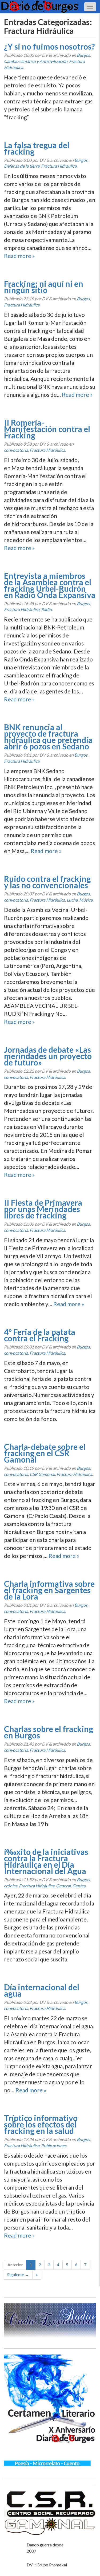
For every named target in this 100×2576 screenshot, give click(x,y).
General (63, 1886)
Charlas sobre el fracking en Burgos (49, 1732)
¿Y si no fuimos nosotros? (49, 46)
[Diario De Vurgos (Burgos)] (50, 7)
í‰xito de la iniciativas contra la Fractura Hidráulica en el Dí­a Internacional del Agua (46, 1861)
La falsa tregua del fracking (37, 148)
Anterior (15, 2265)
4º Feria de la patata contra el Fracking (40, 1335)
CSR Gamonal (42, 1474)
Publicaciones (54, 2145)
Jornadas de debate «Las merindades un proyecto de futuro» (48, 1056)
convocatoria (16, 450)
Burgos (83, 55)
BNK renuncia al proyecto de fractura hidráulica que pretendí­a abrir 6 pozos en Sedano (48, 737)
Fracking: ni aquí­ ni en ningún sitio (44, 287)
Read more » (19, 256)
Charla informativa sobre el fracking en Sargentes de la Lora (49, 1590)
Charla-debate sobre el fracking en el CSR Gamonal (45, 1453)
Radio (46, 609)
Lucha (72, 900)
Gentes (79, 1886)
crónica (11, 1886)
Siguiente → (18, 2274)
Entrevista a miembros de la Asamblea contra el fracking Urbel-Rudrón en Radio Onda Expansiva (50, 585)
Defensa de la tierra (22, 166)
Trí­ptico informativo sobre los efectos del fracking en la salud (41, 2124)
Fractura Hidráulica (59, 166)
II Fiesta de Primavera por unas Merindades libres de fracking (43, 1209)
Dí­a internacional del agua (42, 1990)
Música (86, 900)
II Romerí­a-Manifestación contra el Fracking (47, 429)
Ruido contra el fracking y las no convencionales (47, 882)
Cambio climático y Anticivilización (36, 61)
